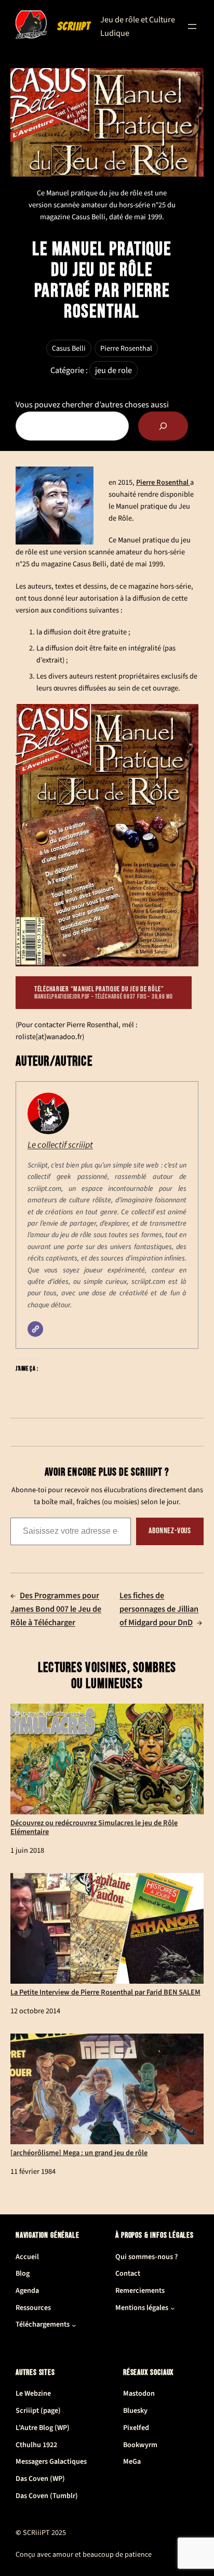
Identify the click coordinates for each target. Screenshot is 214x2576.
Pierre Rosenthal (126, 348)
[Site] (35, 1329)
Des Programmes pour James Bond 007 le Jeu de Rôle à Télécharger (56, 1609)
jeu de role (113, 370)
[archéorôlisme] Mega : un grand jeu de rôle (79, 2152)
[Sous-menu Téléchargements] (74, 2325)
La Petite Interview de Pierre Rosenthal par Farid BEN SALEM (105, 1992)
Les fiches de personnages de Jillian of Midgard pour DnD (159, 1609)
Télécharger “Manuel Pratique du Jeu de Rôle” (104, 992)
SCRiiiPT (74, 26)
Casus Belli (69, 348)
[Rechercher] (163, 426)
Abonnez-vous (170, 1531)
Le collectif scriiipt (60, 1145)
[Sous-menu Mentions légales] (173, 2308)
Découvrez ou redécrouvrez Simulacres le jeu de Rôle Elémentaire (94, 1827)
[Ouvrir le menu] (192, 26)
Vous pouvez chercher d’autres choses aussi (92, 404)
